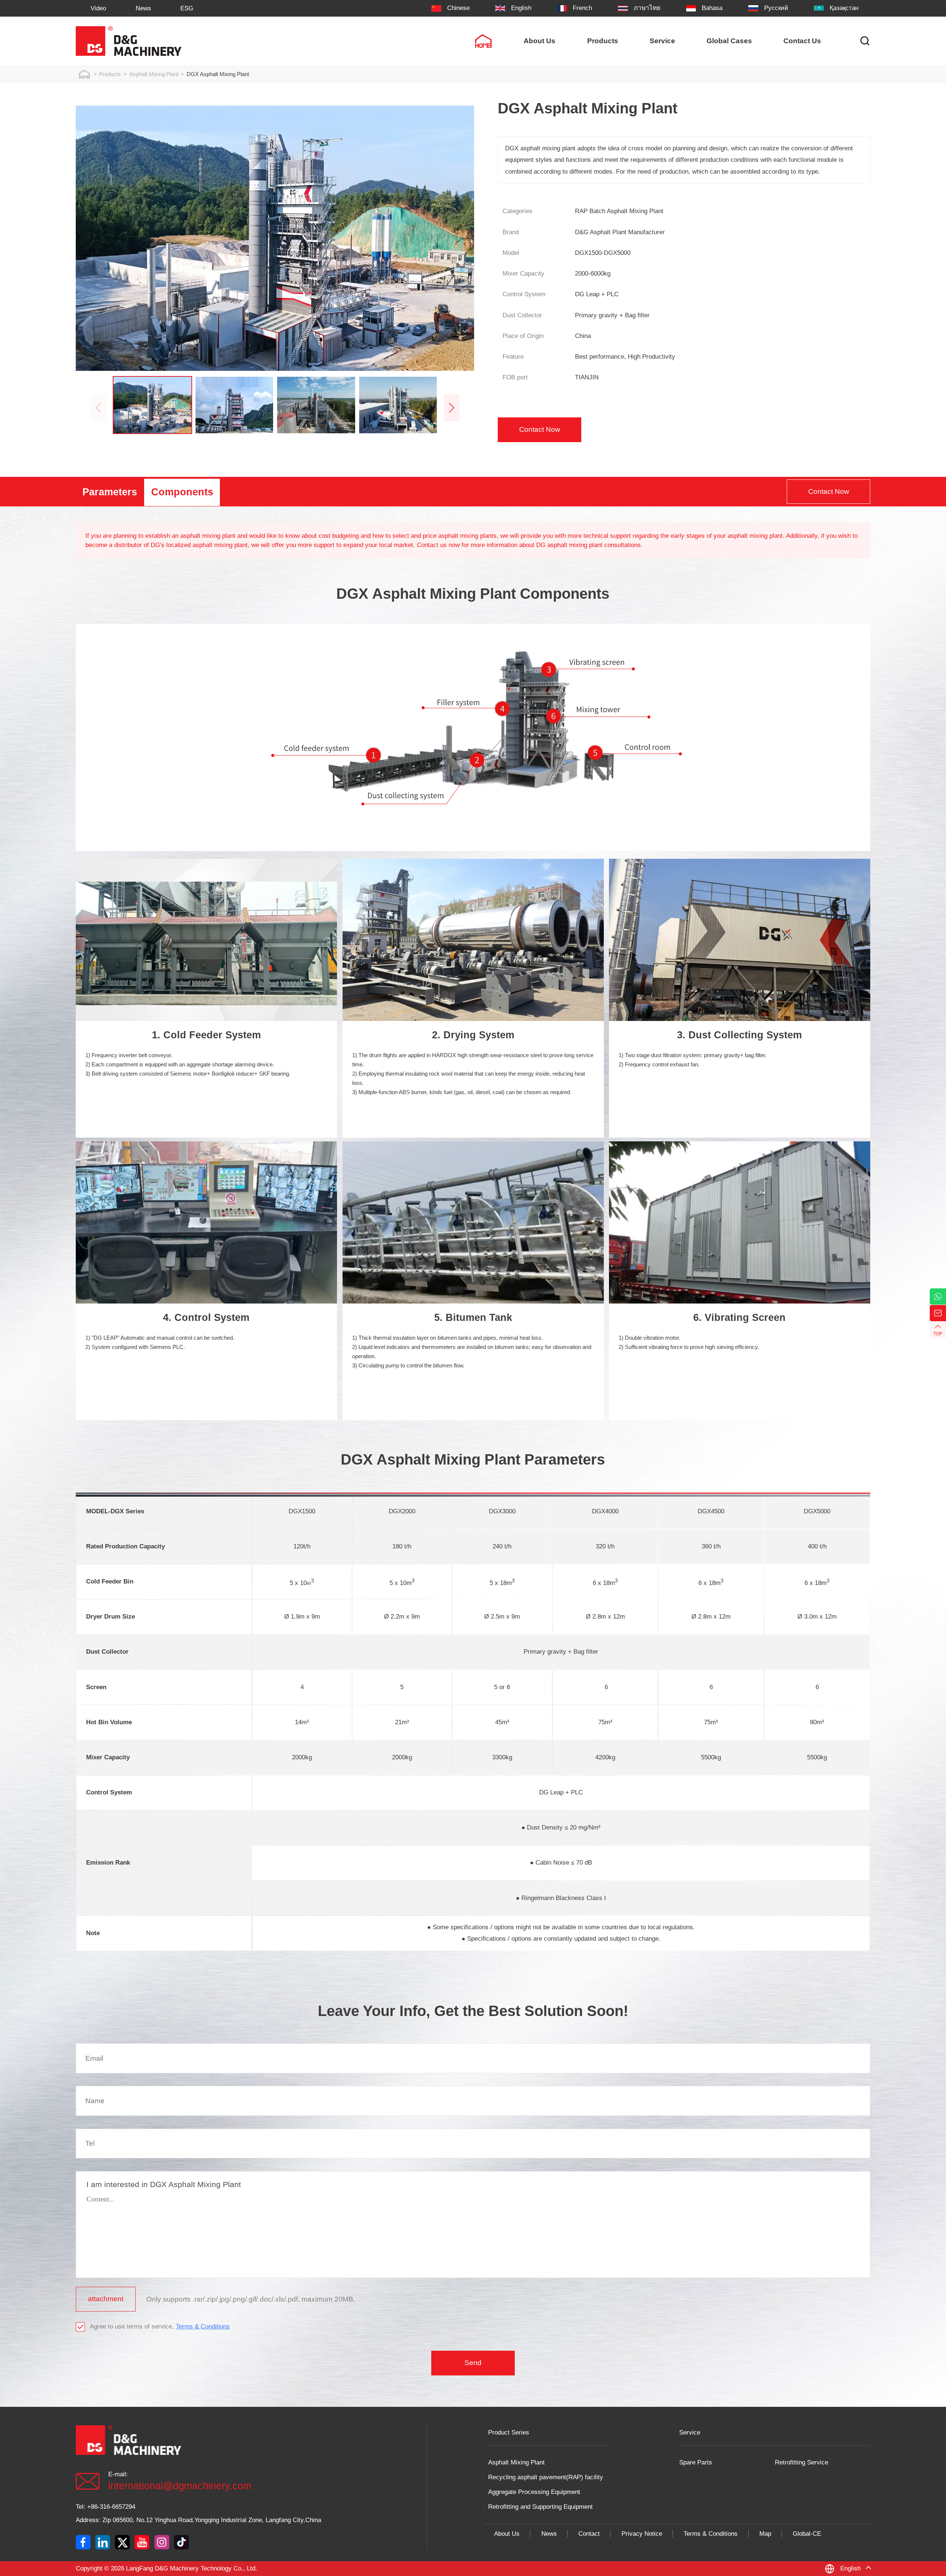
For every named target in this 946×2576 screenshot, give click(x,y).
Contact (589, 2534)
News (549, 2534)
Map (765, 2534)
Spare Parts (696, 2462)
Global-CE (807, 2534)
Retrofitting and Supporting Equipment (540, 2507)
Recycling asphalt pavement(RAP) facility (546, 2477)
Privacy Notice (642, 2534)
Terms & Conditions (203, 2326)
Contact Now (540, 429)
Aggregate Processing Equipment (534, 2492)
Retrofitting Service (802, 2462)
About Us (507, 2534)
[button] (452, 408)
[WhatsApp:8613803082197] (938, 1296)
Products (110, 74)
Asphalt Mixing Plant (154, 74)
